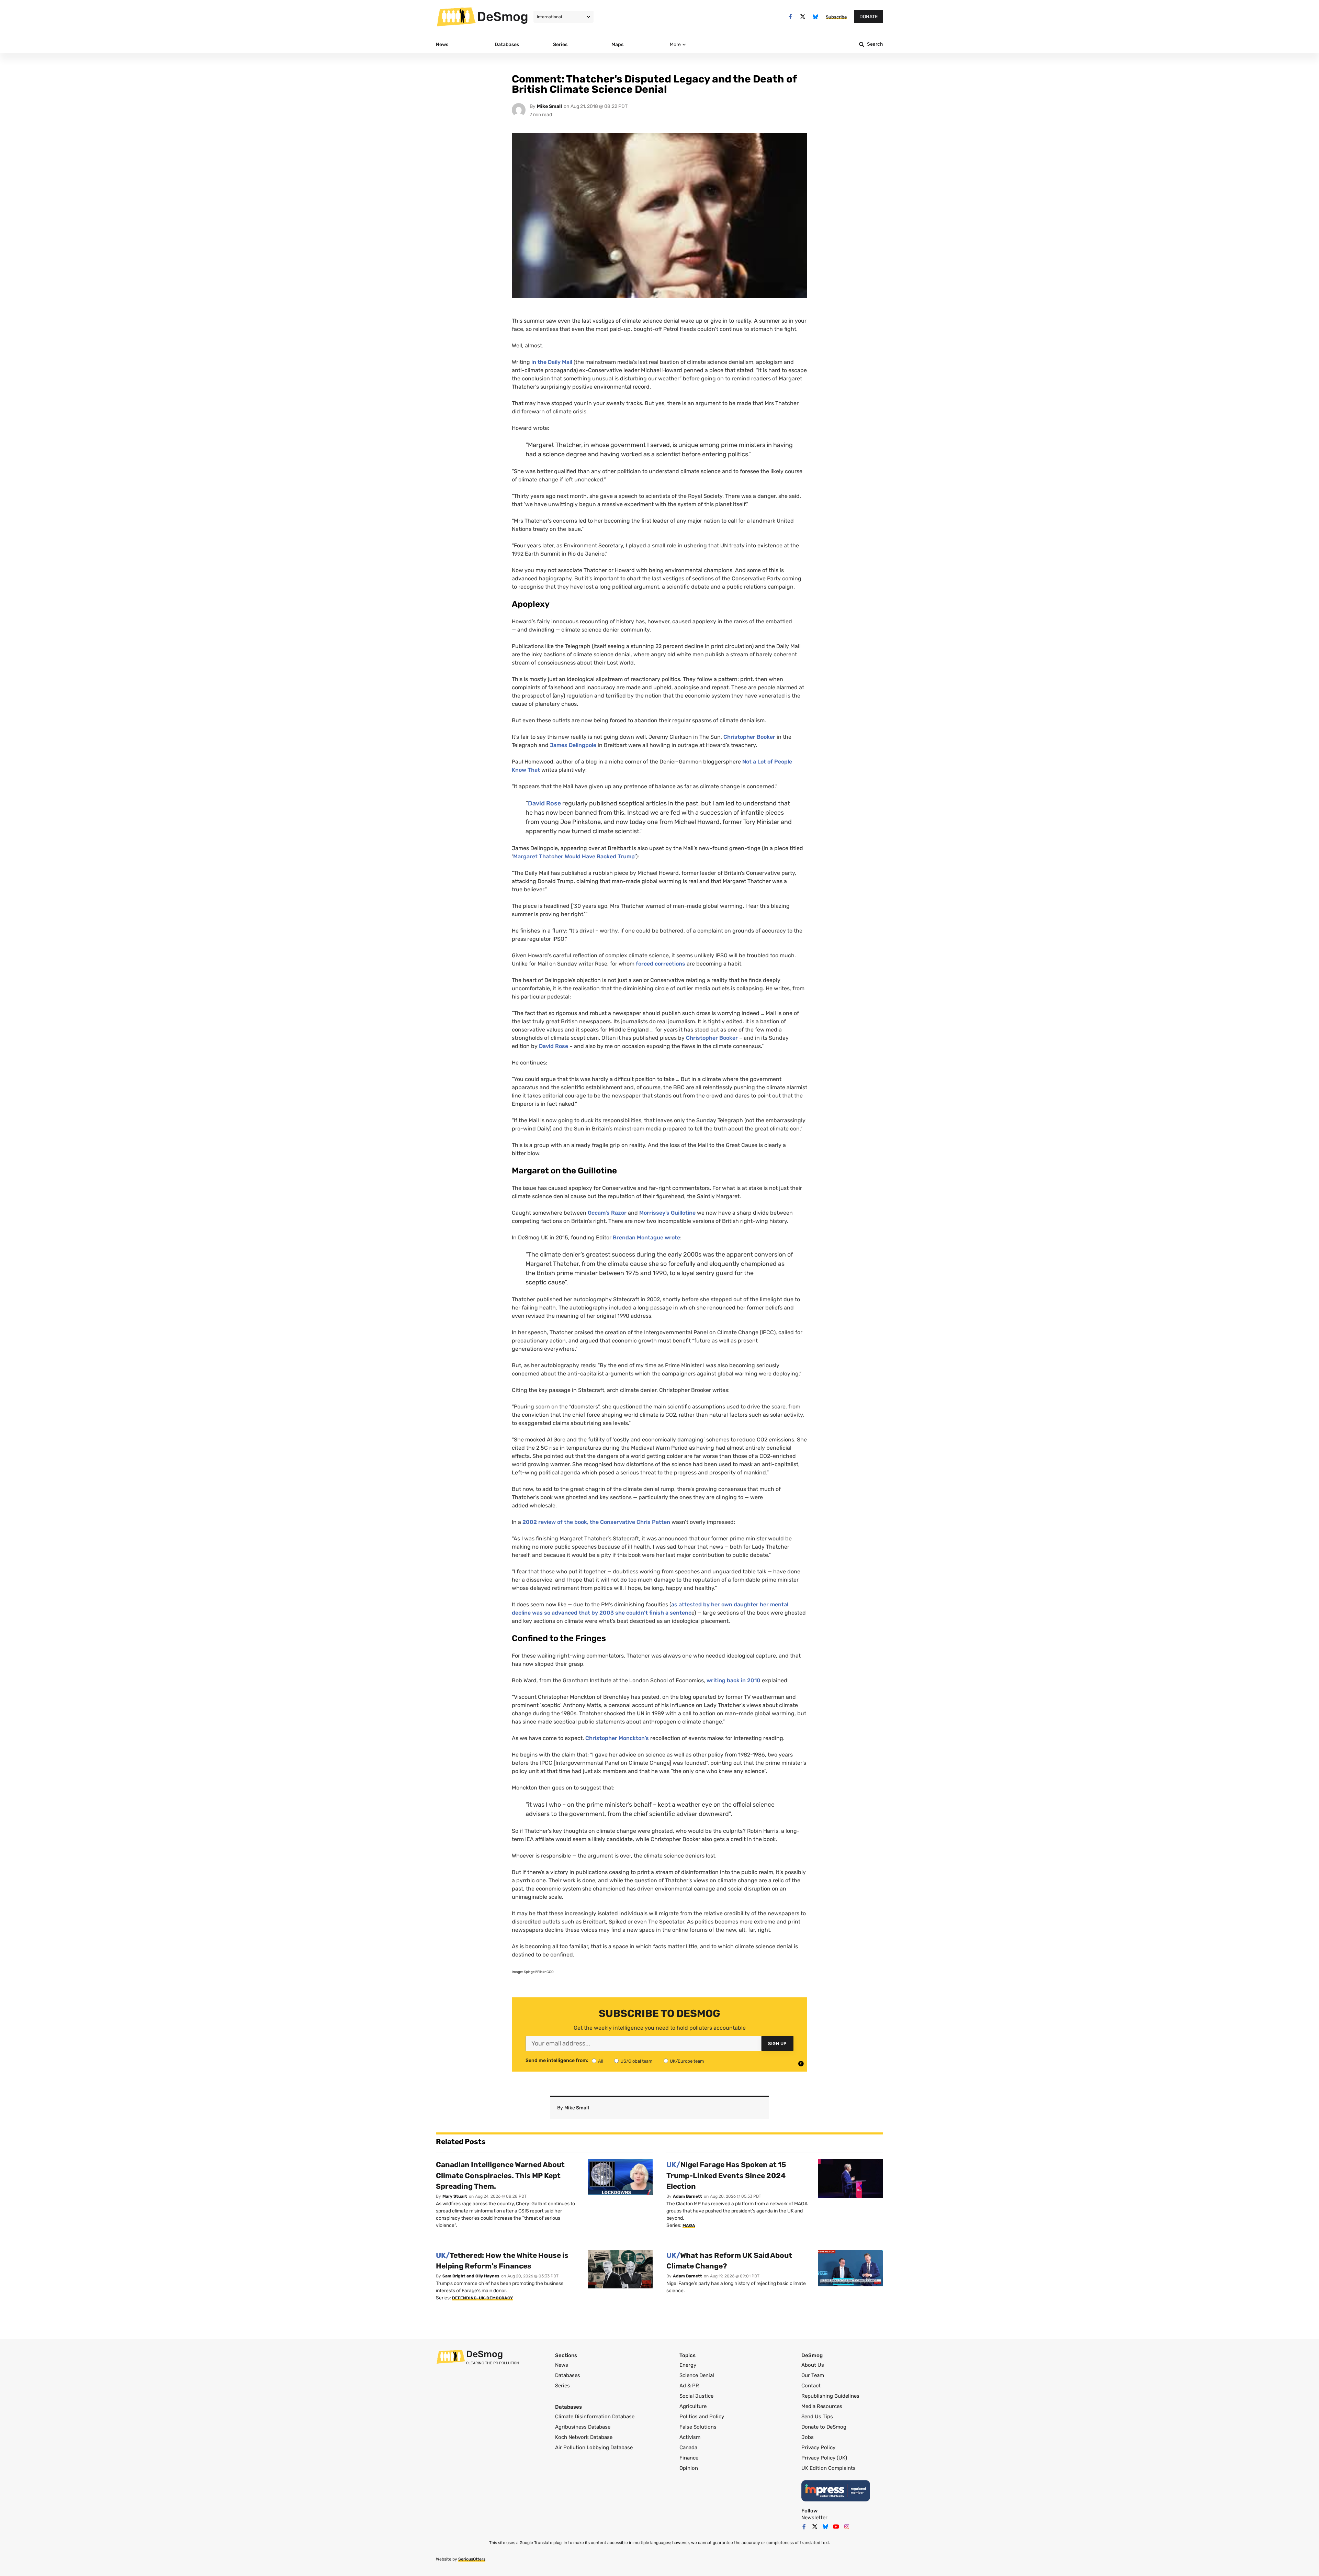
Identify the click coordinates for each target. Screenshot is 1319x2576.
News (562, 2365)
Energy (688, 2365)
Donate (869, 17)
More (675, 44)
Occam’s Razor (607, 1213)
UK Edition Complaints (828, 2468)
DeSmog (503, 16)
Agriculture (693, 2406)
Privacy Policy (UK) (824, 2458)
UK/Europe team (687, 2061)
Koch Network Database (584, 2437)
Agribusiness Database (583, 2427)
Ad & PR (689, 2386)
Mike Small (549, 106)
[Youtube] (836, 2527)
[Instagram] (847, 2527)
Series (562, 2386)
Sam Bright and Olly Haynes (471, 2276)
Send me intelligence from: (557, 2061)
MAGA (689, 2226)
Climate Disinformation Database (595, 2417)
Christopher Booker (749, 737)
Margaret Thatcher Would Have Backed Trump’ (574, 856)
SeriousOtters (472, 2559)
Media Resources (822, 2406)
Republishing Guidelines (830, 2396)
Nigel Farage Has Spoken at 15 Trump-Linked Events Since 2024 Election (726, 2175)
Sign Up (777, 2044)
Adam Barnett (687, 2196)
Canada (688, 2447)
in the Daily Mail (552, 362)
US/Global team (636, 2061)
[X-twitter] (803, 17)
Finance (689, 2458)
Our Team (813, 2375)
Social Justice (696, 2396)
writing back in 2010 (734, 1680)
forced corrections (661, 964)
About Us (813, 2365)
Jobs (808, 2437)
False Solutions (698, 2427)
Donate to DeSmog (824, 2427)
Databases (568, 2375)
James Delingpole (573, 745)
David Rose (544, 803)
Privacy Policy (818, 2447)
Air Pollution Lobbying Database (594, 2447)
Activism (690, 2437)
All (601, 2061)
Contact (811, 2386)
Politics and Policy (702, 2417)
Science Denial (697, 2375)
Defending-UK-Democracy (482, 2298)
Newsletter (814, 2518)
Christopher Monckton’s (617, 1738)
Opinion (689, 2468)
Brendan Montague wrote (646, 1237)
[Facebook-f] (790, 17)
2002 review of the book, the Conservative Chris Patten (596, 1522)
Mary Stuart (455, 2196)
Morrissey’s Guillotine (667, 1213)
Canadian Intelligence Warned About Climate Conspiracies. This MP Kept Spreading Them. (500, 2175)
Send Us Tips (817, 2417)
